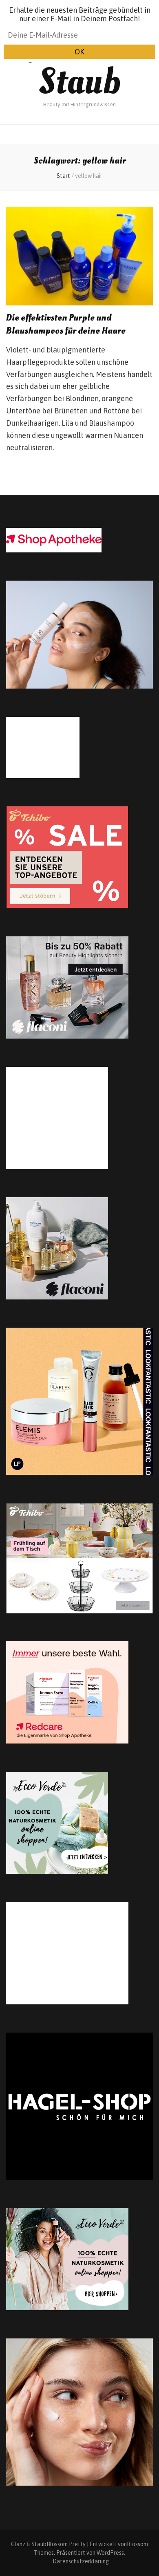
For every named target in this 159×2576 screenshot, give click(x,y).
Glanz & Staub (79, 62)
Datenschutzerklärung (81, 2561)
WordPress (110, 2553)
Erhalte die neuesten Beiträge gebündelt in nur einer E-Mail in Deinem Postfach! (80, 14)
